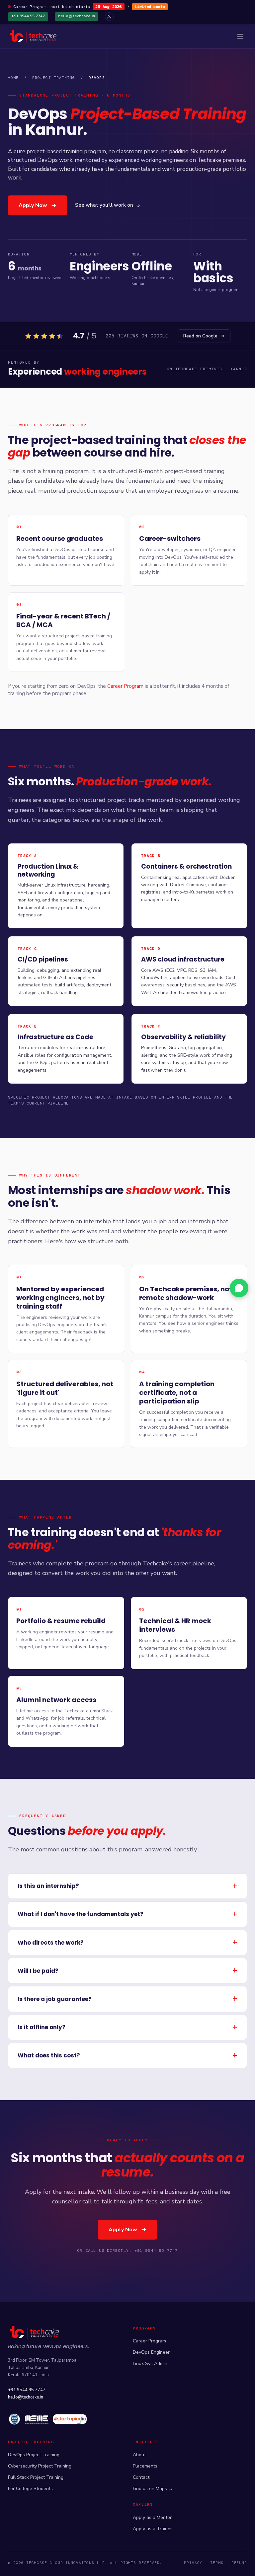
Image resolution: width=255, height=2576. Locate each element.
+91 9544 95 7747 (28, 16)
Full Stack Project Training (36, 2477)
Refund (239, 2563)
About (139, 2455)
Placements (145, 2466)
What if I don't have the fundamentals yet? (81, 1914)
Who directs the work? (51, 1943)
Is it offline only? (42, 2027)
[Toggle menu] (240, 36)
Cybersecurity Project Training (40, 2466)
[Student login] (109, 17)
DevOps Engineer (151, 2352)
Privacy (193, 2563)
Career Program (125, 686)
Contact (141, 2477)
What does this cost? (49, 2055)
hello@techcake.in (77, 16)
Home (13, 78)
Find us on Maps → (153, 2489)
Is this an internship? (48, 1886)
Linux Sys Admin (150, 2363)
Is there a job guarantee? (55, 1999)
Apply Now (33, 205)
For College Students (30, 2489)
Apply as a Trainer (152, 2529)
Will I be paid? (38, 1971)
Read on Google (200, 336)
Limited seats (150, 7)
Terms (217, 2563)
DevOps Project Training (34, 2455)
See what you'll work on (104, 205)
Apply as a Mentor (152, 2517)
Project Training (54, 78)
